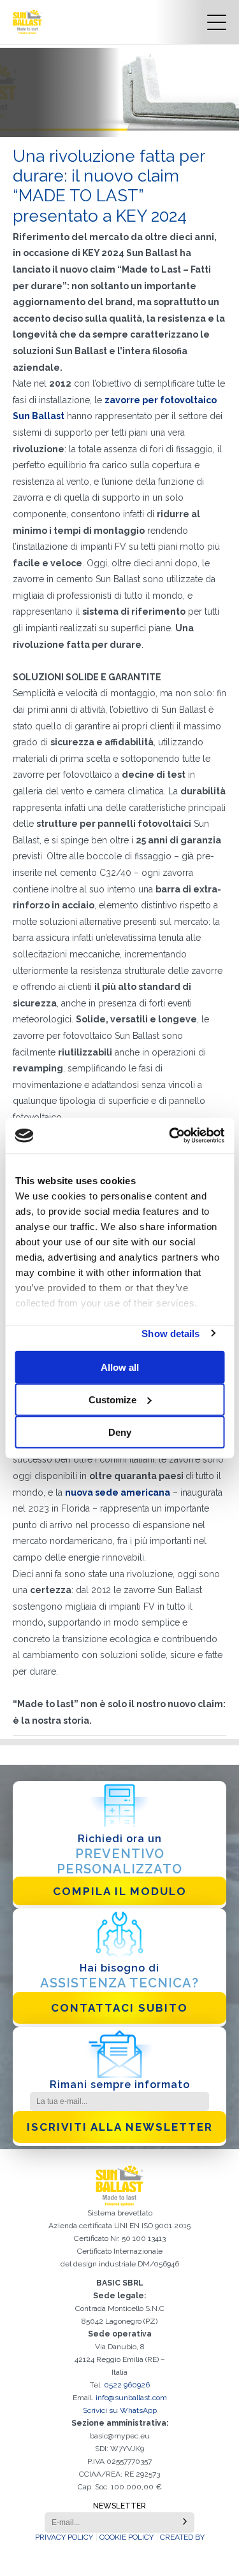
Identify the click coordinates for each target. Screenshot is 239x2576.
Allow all (120, 1367)
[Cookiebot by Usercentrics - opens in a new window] (170, 1136)
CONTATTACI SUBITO (119, 2008)
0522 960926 (127, 2385)
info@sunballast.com (131, 2398)
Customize (112, 1399)
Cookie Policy (127, 2537)
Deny (120, 1432)
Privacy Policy (64, 2537)
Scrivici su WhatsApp (120, 2410)
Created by (182, 2537)
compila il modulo (120, 1891)
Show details (170, 1333)
